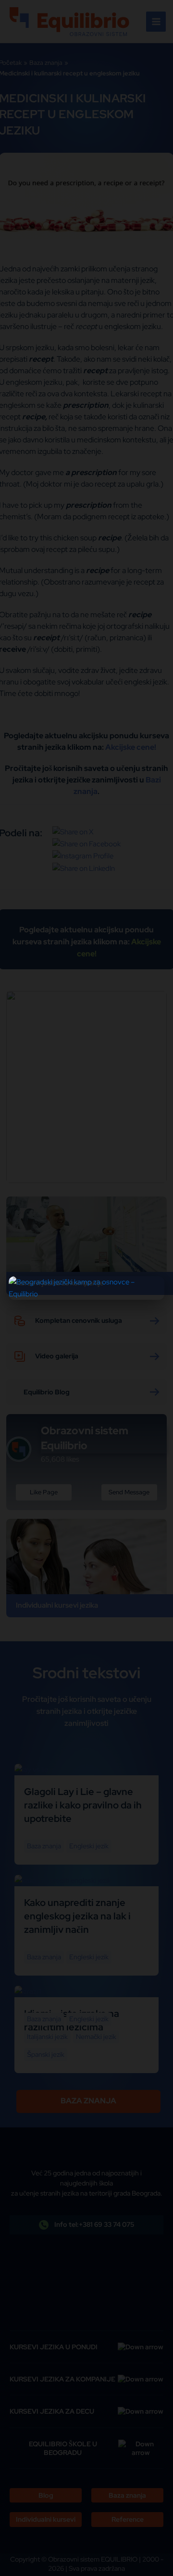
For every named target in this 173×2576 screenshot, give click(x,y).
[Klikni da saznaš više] (86, 1288)
